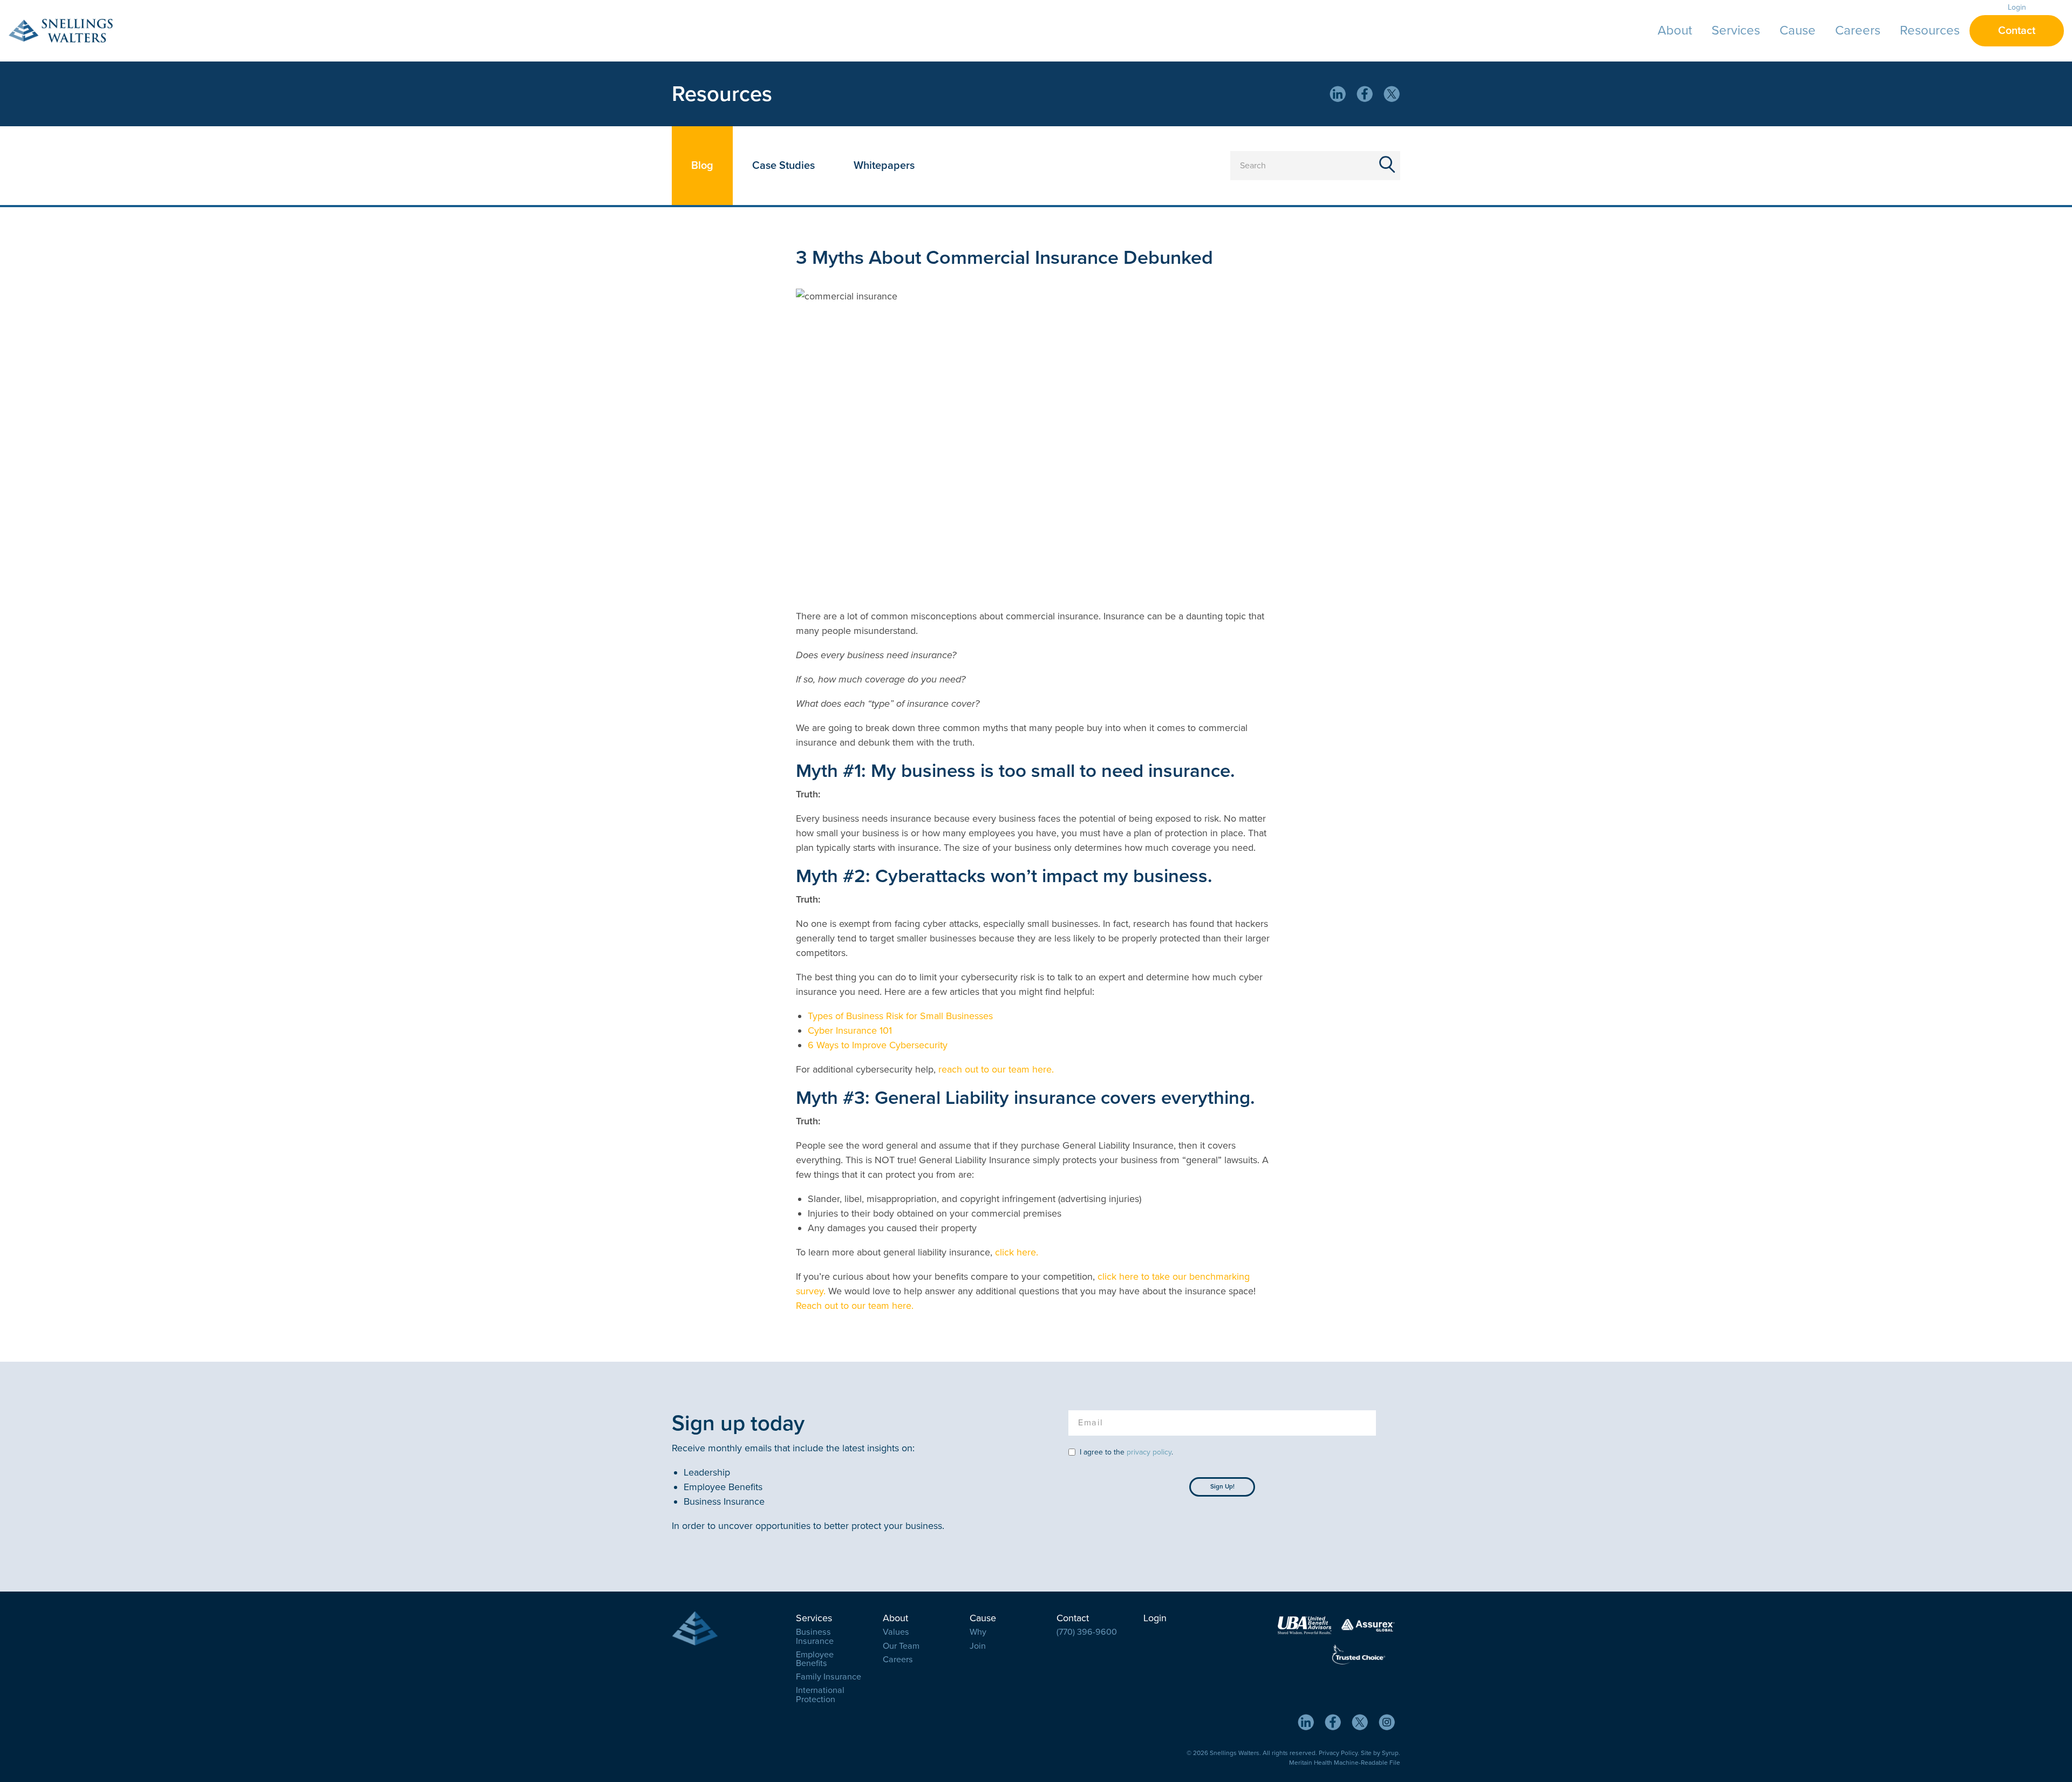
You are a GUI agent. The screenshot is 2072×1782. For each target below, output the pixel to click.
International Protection (820, 1695)
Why (978, 1632)
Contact (2017, 31)
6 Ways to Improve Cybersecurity (878, 1045)
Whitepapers (884, 166)
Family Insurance (829, 1677)
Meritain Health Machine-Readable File (1345, 1763)
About (1675, 30)
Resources (1930, 30)
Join (978, 1646)
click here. (1018, 1252)
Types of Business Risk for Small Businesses (900, 1016)
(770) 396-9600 (1087, 1632)
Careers (1858, 30)
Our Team (901, 1646)
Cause (1798, 30)
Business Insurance (815, 1636)
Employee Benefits (815, 1659)
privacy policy (1149, 1452)
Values (896, 1632)
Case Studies (783, 166)
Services (1736, 30)
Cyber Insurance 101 (850, 1030)
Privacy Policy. (1339, 1753)
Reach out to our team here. (856, 1306)
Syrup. (1391, 1753)
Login (2017, 7)
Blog (702, 166)
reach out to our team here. (997, 1069)
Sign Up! (1222, 1486)
